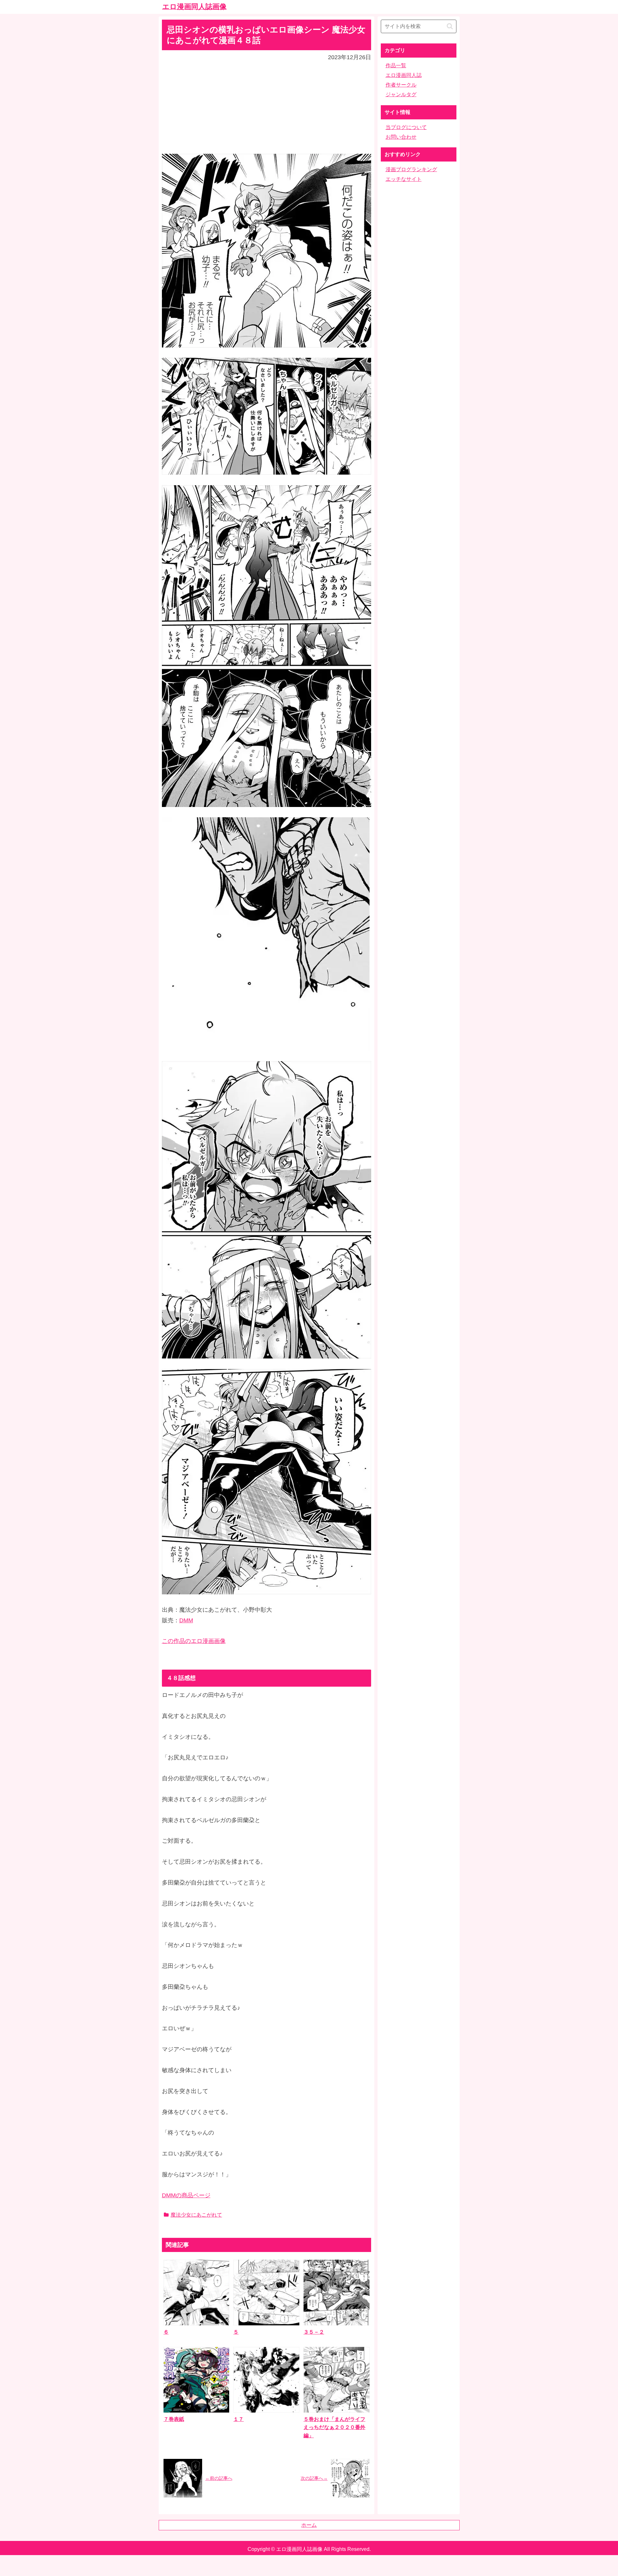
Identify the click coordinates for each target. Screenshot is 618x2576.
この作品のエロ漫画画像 (194, 1641)
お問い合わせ (401, 137)
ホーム (309, 2525)
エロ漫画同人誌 (404, 75)
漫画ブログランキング (411, 169)
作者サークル (401, 85)
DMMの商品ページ (186, 2195)
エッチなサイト (404, 179)
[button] (450, 26)
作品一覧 (396, 65)
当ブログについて (406, 127)
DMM (186, 1620)
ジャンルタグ (401, 94)
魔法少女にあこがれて (196, 2215)
